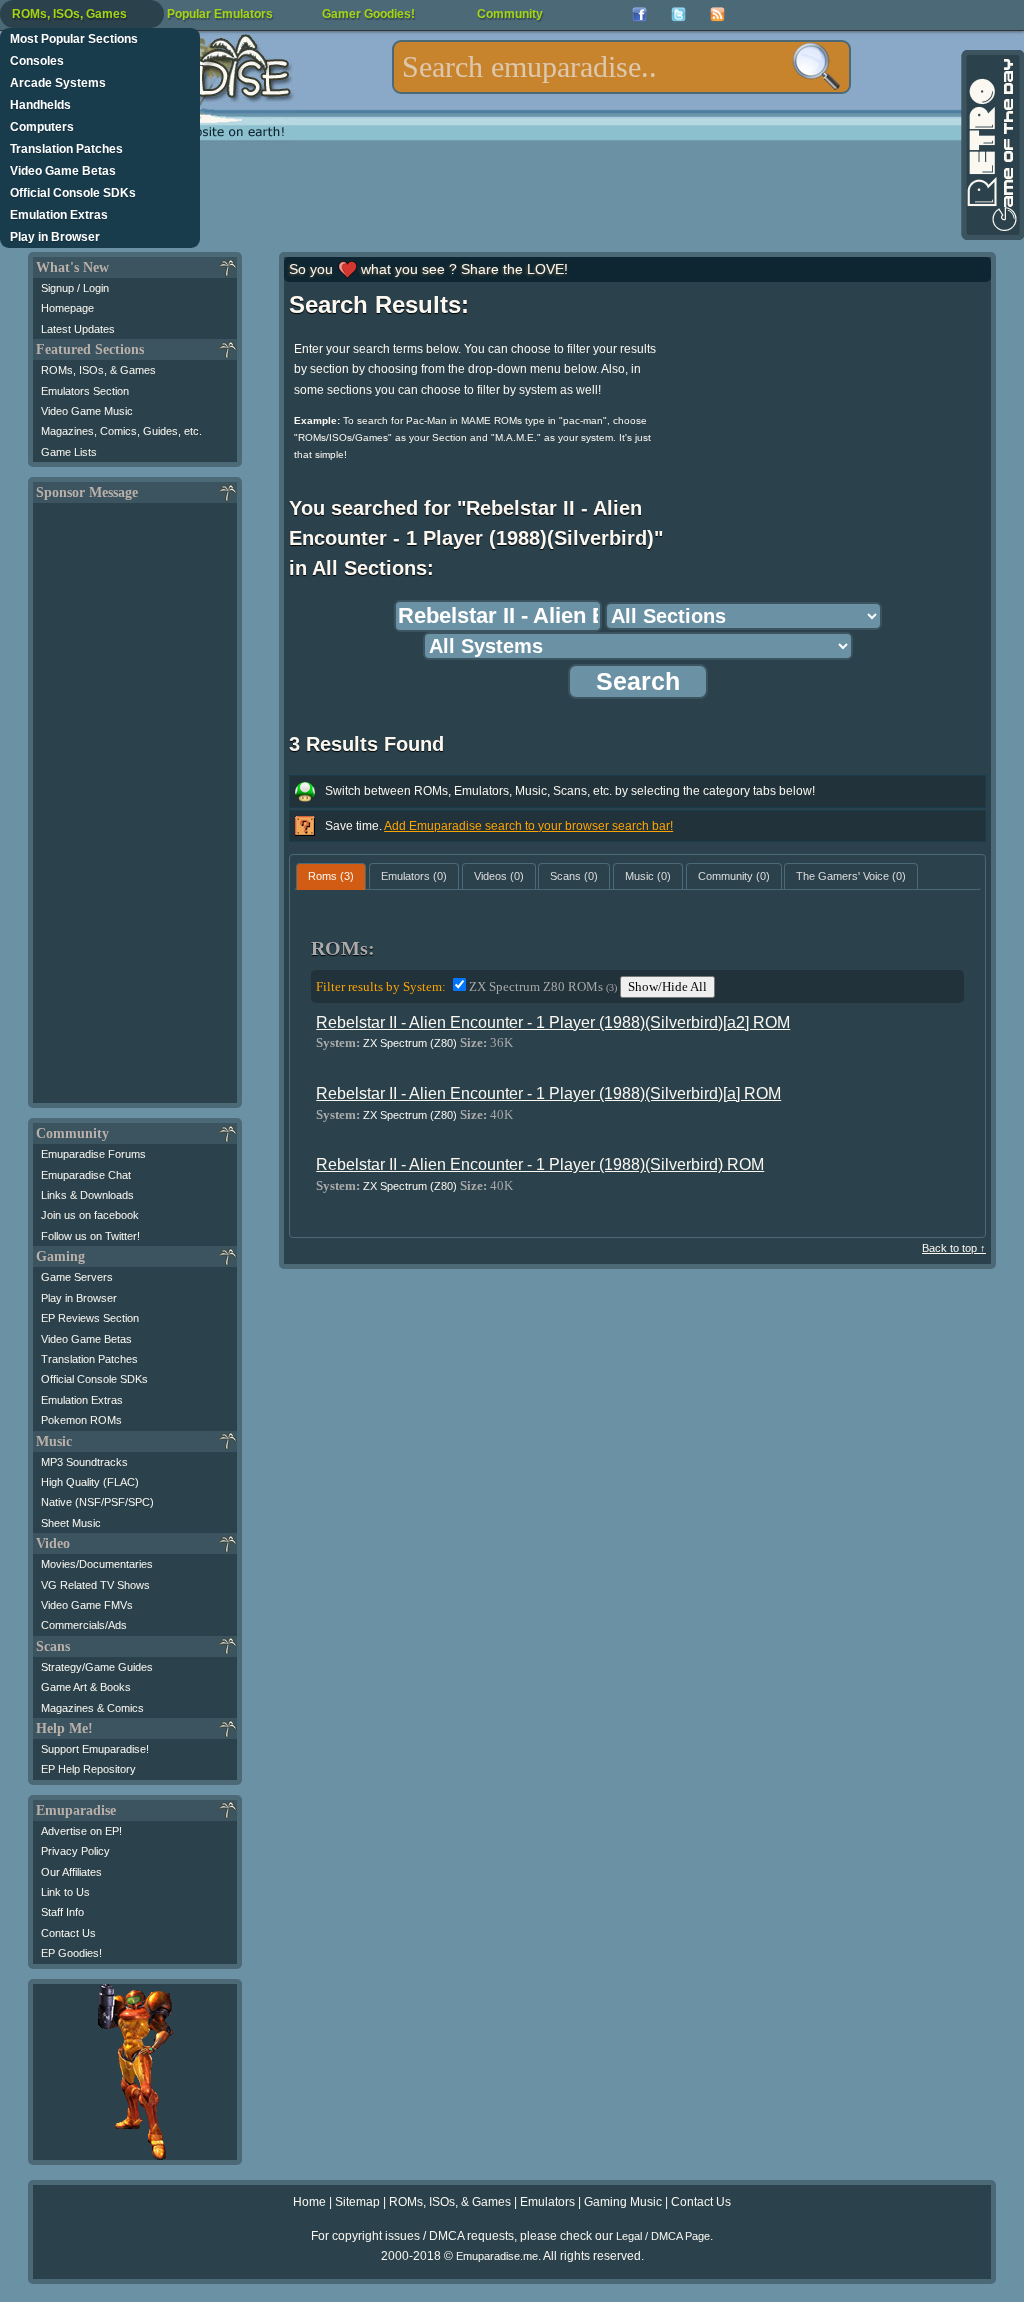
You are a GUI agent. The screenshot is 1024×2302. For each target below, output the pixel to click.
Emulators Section (85, 391)
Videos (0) (499, 876)
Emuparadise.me (497, 2256)
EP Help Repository (88, 1769)
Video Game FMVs (87, 1605)
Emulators (547, 2202)
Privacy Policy (75, 1851)
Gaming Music (623, 2202)
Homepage (67, 308)
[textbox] (621, 67)
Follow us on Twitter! (90, 1236)
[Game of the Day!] (991, 145)
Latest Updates (78, 329)
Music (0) (648, 876)
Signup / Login (75, 288)
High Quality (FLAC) (90, 1482)
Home (309, 2202)
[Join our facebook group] (639, 14)
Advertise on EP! (81, 1831)
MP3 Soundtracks (84, 1462)
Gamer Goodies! (368, 14)
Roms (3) (331, 876)
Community (510, 14)
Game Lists (69, 452)
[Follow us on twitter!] (678, 14)
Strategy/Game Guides (97, 1667)
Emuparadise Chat (86, 1175)
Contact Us (68, 1933)
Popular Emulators (220, 14)
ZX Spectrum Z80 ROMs (543, 986)
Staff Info (62, 1912)
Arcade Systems (58, 83)
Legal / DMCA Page (663, 2236)
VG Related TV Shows (95, 1585)
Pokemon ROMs (81, 1420)
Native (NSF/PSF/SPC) (97, 1502)
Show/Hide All (667, 986)
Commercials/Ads (84, 1625)
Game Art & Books (86, 1687)
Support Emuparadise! (95, 1749)
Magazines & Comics (92, 1708)
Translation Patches (66, 149)
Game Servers (77, 1277)
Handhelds (40, 105)
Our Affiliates (71, 1872)
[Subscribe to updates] (717, 14)
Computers (42, 127)
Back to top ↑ (954, 1248)
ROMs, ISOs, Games (69, 14)
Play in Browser (55, 237)
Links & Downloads (87, 1195)
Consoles (37, 61)
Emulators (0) (414, 876)
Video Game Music (87, 411)
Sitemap (357, 2202)
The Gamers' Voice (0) (851, 876)
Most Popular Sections (74, 39)
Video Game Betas (63, 171)
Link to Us (65, 1892)
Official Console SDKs (73, 193)
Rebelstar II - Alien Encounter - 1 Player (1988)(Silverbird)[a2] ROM (553, 1022)
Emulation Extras (59, 215)
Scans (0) (574, 876)
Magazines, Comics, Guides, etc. (121, 431)
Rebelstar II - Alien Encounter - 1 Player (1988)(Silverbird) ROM (540, 1164)
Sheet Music (71, 1523)
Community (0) (734, 876)
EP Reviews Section (90, 1318)
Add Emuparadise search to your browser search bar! (528, 826)
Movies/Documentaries (97, 1564)
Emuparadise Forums (93, 1154)
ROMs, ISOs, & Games (98, 370)
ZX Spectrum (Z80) (410, 1043)
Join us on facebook (90, 1215)
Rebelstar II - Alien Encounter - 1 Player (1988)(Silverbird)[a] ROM (548, 1093)
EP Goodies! (71, 1953)
